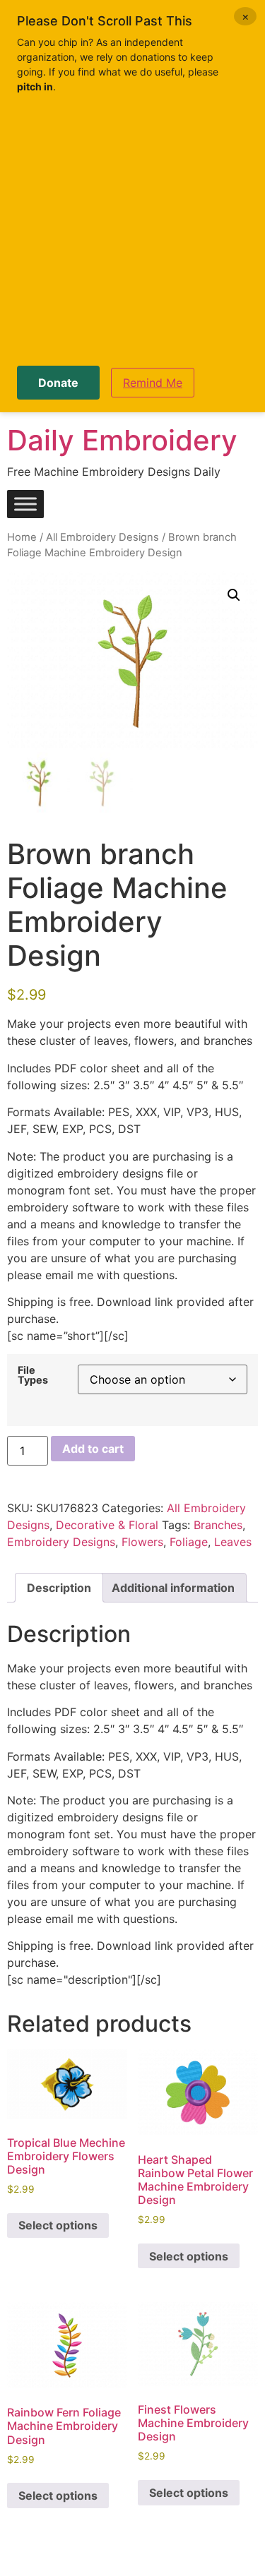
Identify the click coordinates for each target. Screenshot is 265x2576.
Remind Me (153, 383)
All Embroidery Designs (102, 537)
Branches (218, 1525)
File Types (33, 1376)
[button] (234, 595)
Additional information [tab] (173, 1588)
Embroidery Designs (61, 1542)
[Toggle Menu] (25, 504)
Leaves (233, 1542)
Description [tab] (59, 1588)
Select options (58, 2225)
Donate (58, 383)
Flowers (142, 1542)
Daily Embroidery (122, 440)
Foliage (189, 1542)
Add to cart (93, 1449)
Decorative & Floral (107, 1525)
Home (22, 537)
